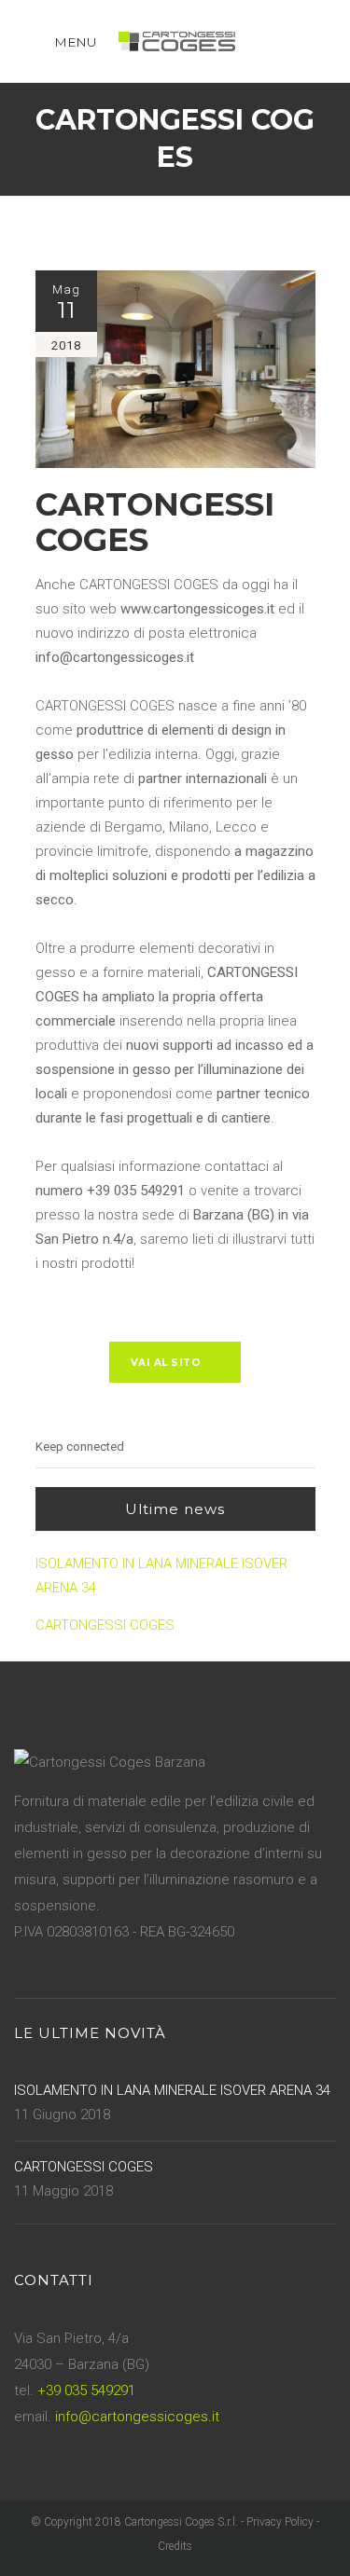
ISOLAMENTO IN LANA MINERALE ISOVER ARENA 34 (161, 1576)
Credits (175, 2546)
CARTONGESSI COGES (105, 1625)
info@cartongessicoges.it (137, 2417)
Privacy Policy (280, 2522)
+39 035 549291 (86, 2390)
